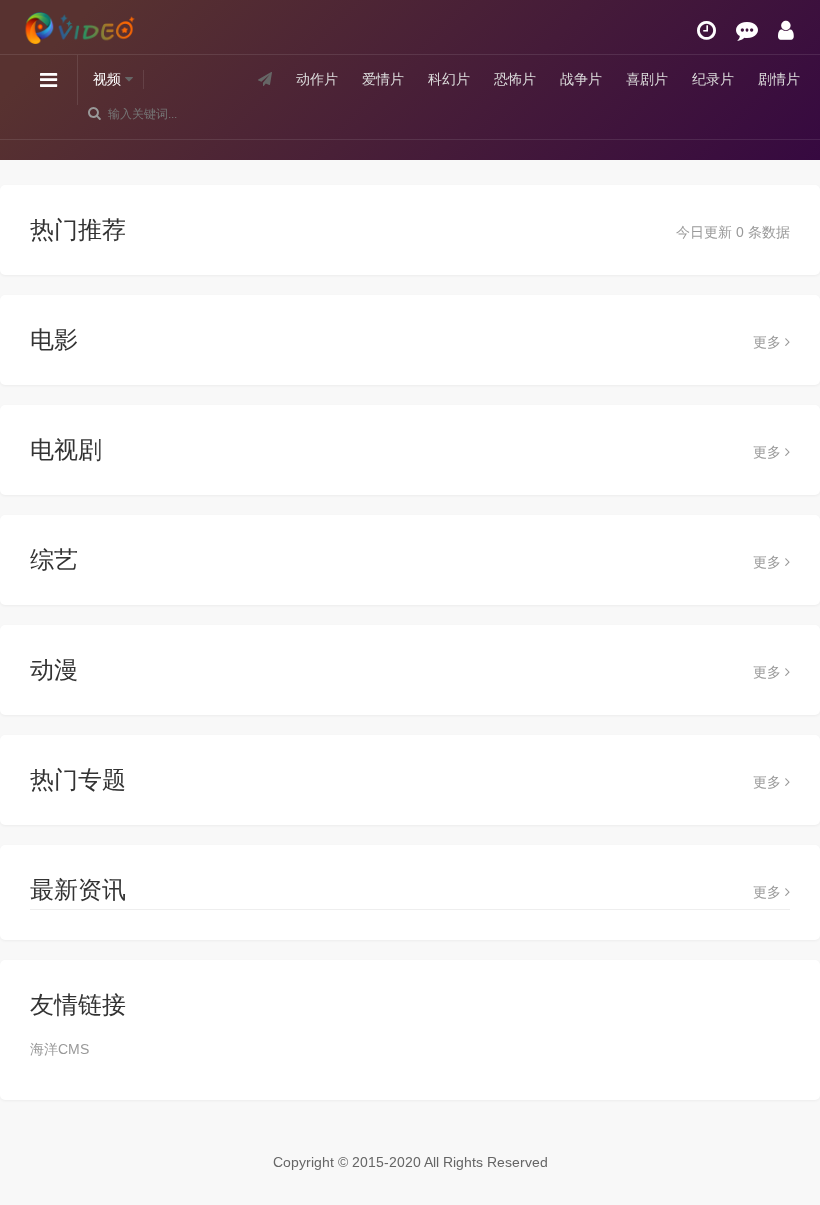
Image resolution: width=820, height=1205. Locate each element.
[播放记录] (706, 30)
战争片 (581, 79)
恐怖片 (515, 79)
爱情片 (383, 79)
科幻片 (449, 79)
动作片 (317, 79)
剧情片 (779, 79)
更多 (769, 342)
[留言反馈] (747, 30)
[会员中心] (786, 30)
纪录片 (713, 79)
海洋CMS (59, 1049)
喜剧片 (647, 79)
